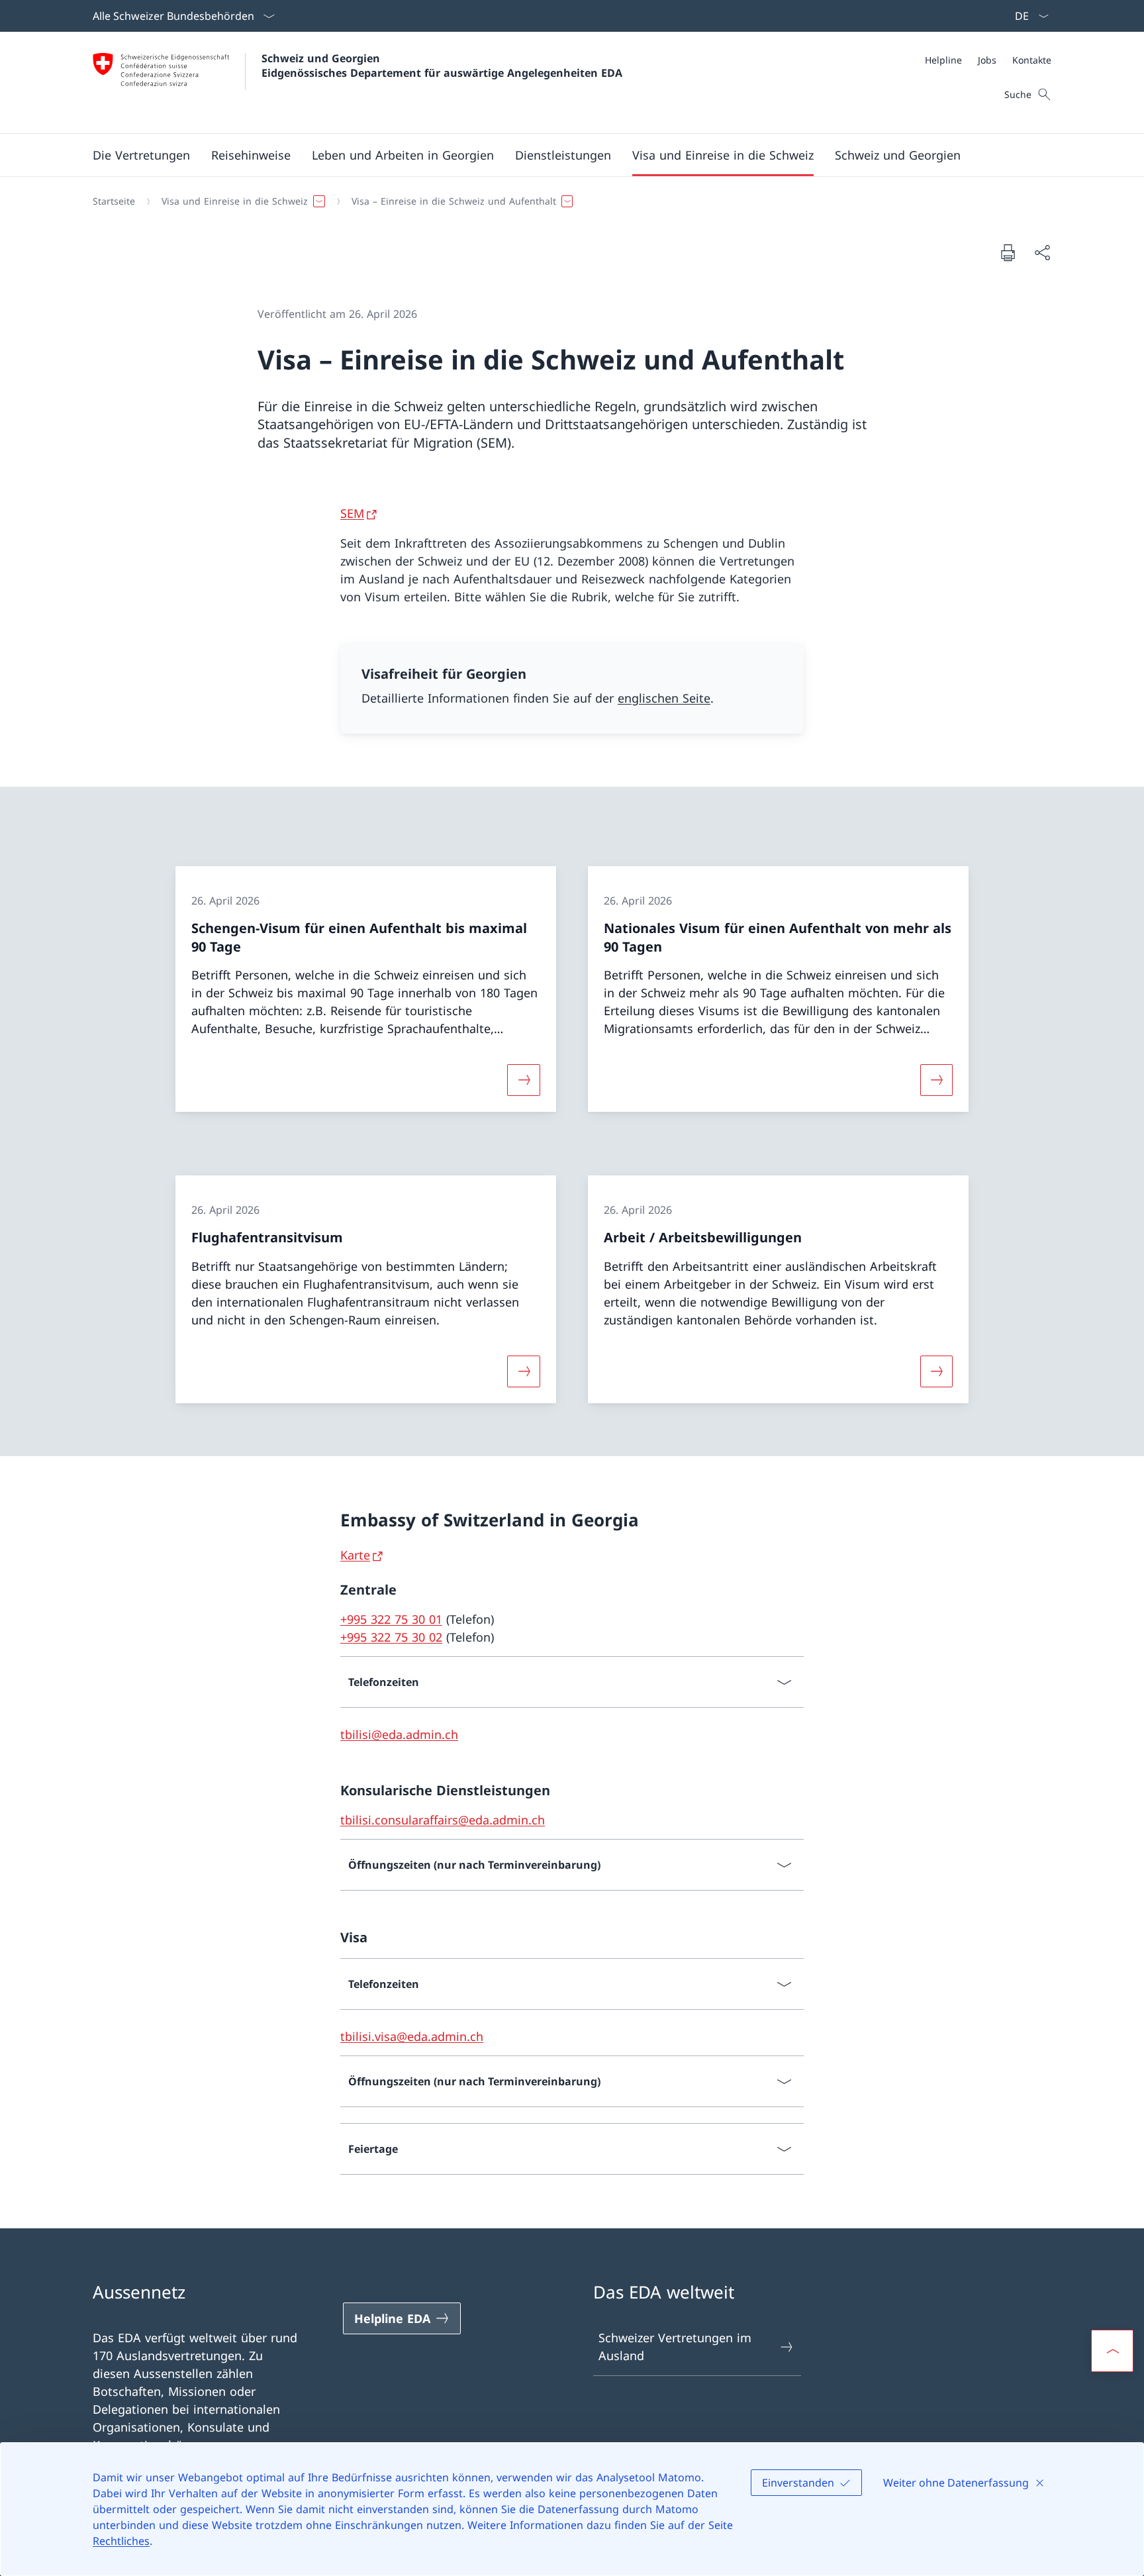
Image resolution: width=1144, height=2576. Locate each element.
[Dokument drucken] (1008, 252)
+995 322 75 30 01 (391, 1619)
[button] (141, 155)
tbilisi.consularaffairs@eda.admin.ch (443, 1820)
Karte (355, 1555)
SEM (352, 513)
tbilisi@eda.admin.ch (399, 1734)
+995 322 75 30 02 (391, 1637)
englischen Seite (664, 698)
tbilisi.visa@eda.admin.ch (412, 2036)
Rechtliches (121, 2541)
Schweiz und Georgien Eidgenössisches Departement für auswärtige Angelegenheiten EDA (442, 66)
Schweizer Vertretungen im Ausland (675, 2347)
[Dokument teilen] (1042, 253)
